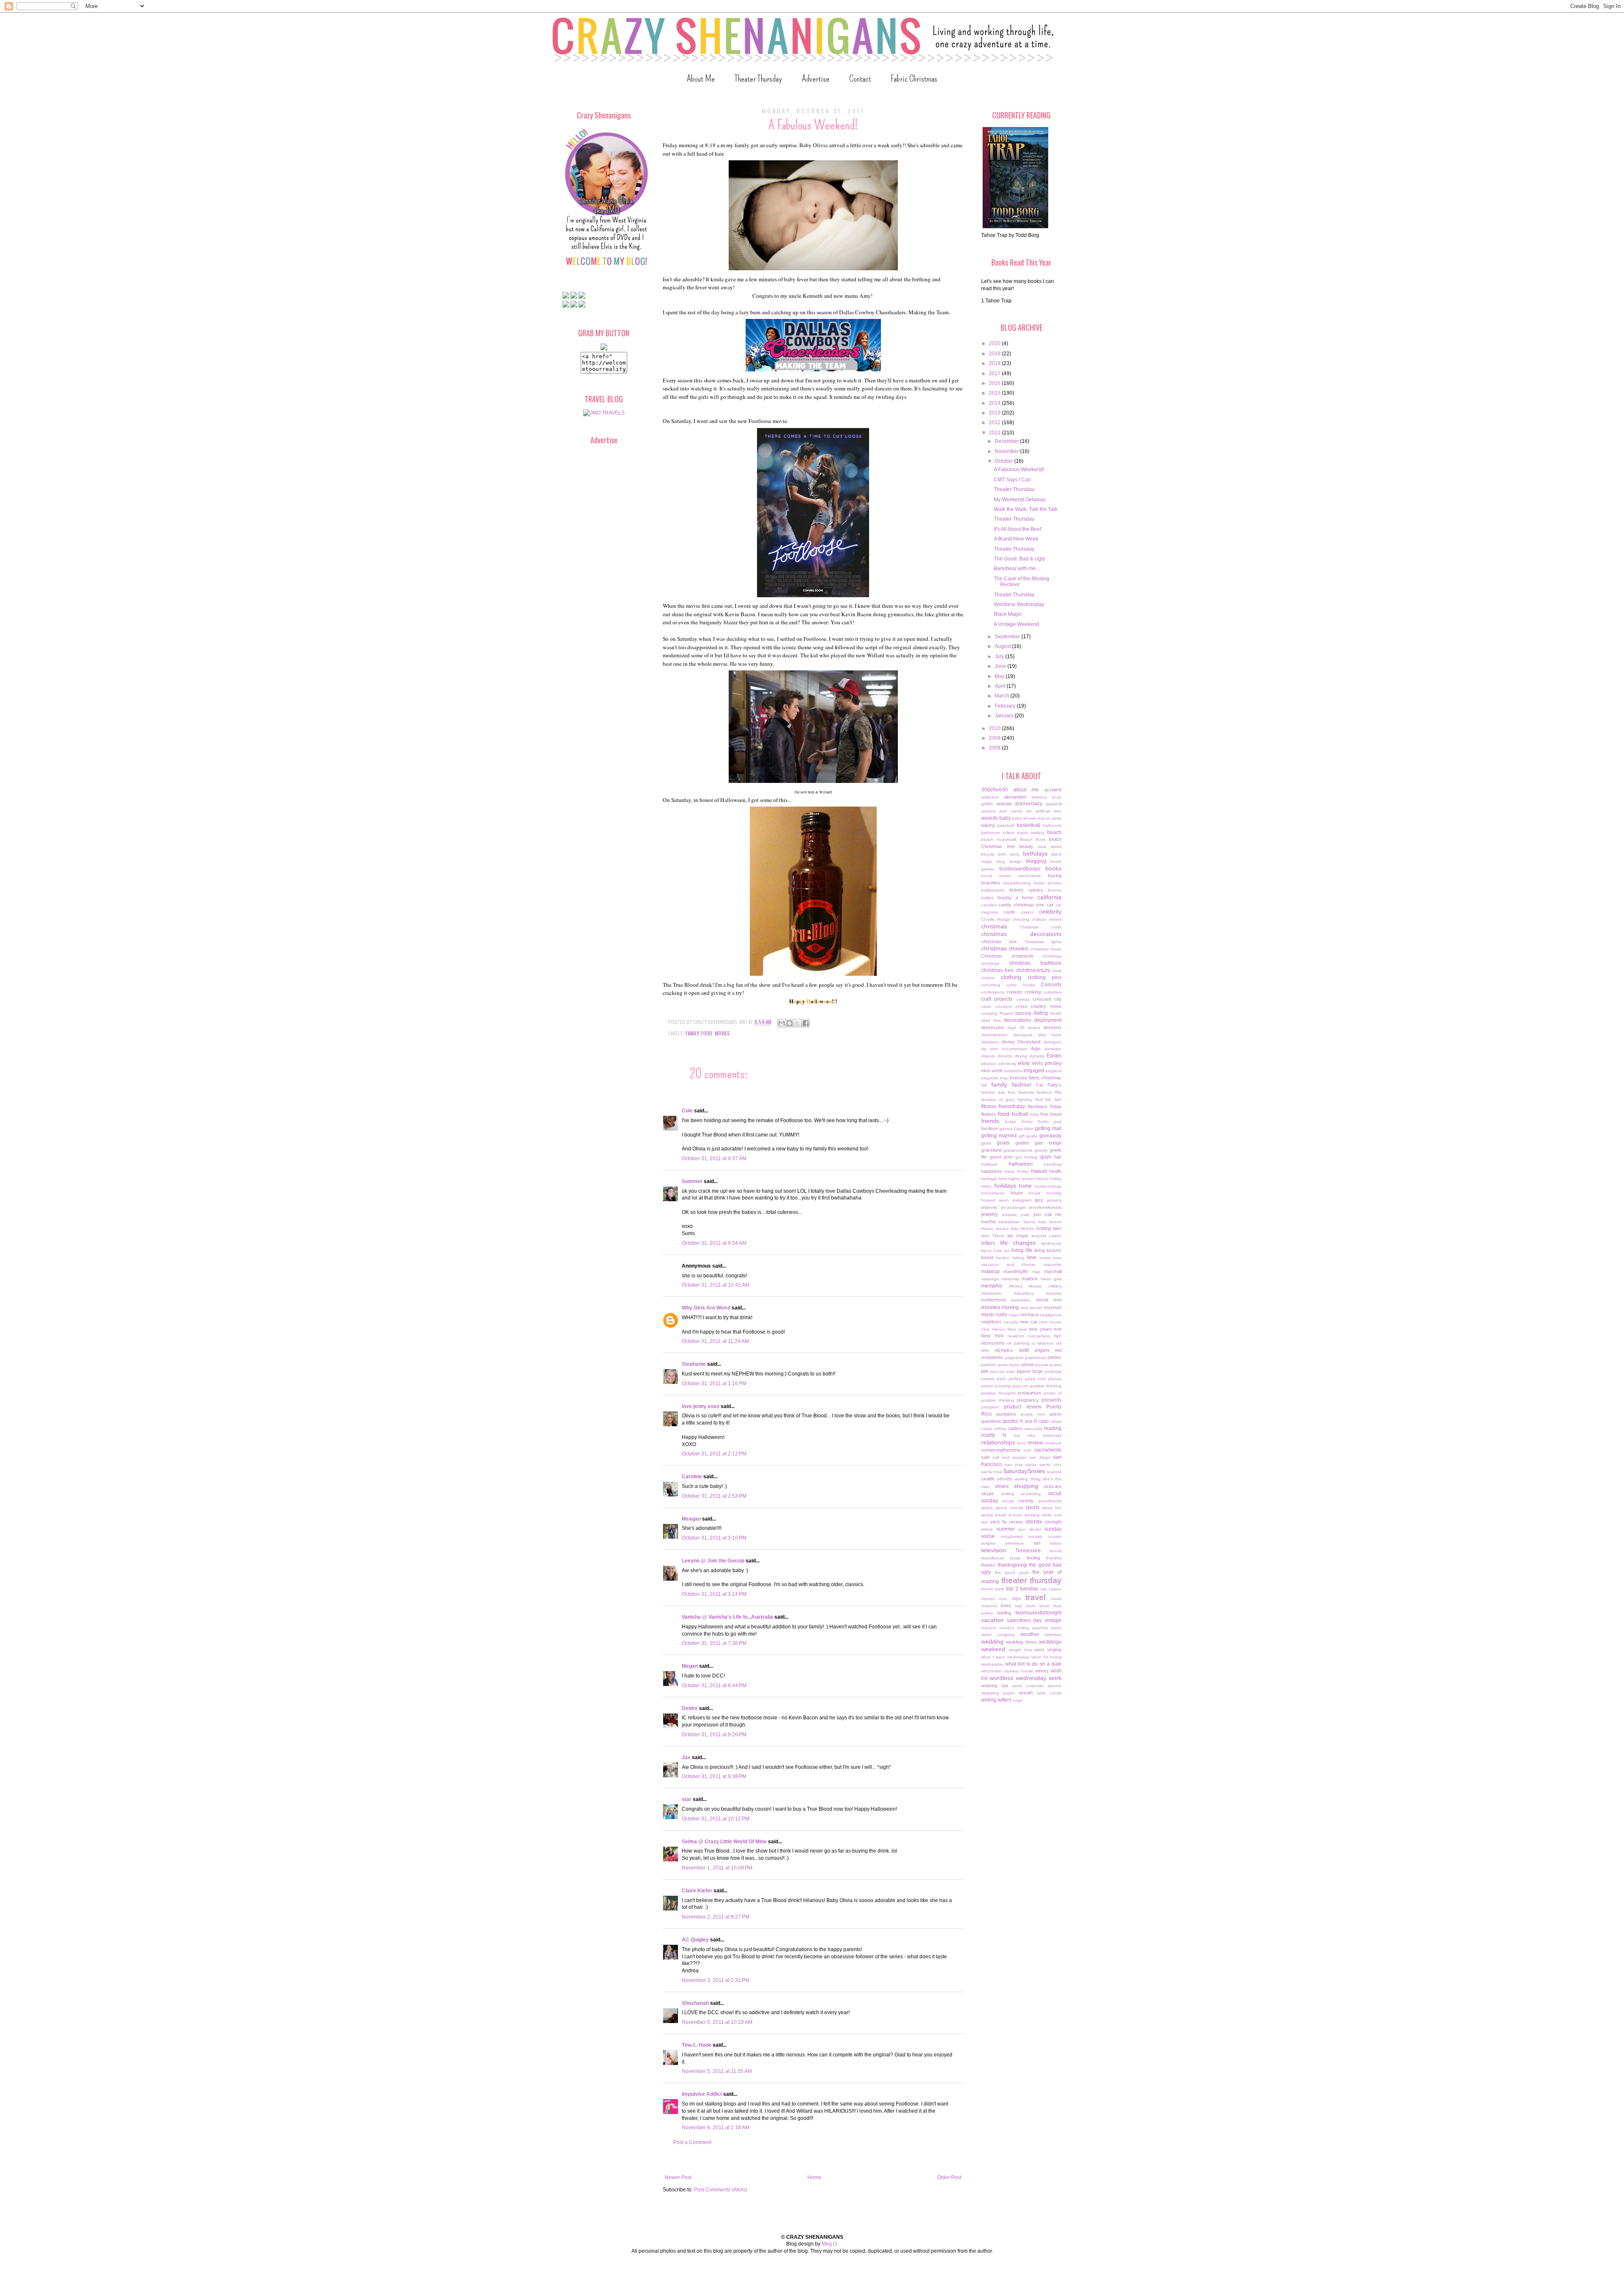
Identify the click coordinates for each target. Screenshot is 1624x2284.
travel (1036, 1597)
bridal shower (1048, 883)
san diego (1040, 1457)
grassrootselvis (1018, 1150)
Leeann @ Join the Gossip (713, 1561)
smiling (1008, 1494)
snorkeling (1031, 1494)
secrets (1005, 1479)
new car (1029, 1322)
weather (1030, 1634)
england (1053, 1071)
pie (985, 1371)
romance (1053, 1443)
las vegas (1018, 1235)
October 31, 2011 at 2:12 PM (714, 1454)
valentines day (1025, 1620)
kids (1015, 1228)
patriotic (989, 1365)
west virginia (1048, 1650)
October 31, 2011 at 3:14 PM (714, 1594)
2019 (995, 354)
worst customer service (1037, 1686)
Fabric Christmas (914, 78)
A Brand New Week (1016, 539)
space (987, 1508)
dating (1041, 1013)
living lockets (1048, 1250)
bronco (1055, 890)
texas (1015, 1558)
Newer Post (678, 2177)
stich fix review (1007, 1522)
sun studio (1030, 1529)
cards (1010, 912)
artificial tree (1049, 811)
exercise (1018, 1078)
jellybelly (989, 1207)
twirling (1004, 1613)
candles (989, 905)
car (1050, 905)
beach (1054, 832)
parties (1055, 1357)
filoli (1039, 1099)
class (1057, 970)
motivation (1021, 1300)
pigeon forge (1030, 1371)
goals (1003, 1143)
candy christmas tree (1021, 905)
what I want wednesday (1005, 1657)
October (1004, 461)
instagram (1022, 1200)
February (1006, 706)
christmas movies (1005, 948)
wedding (992, 1642)
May (1000, 676)
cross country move (1039, 1006)
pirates (988, 1379)
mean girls (1051, 1279)
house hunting (1045, 1193)
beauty (1026, 846)
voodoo (1007, 1628)
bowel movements (1020, 876)
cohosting (991, 985)
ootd (1024, 1350)
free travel (1051, 1114)
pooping (1003, 1386)
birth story (1009, 854)
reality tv (994, 1435)
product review (1023, 1407)
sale (985, 1457)
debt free (991, 1020)
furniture (990, 1128)
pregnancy (1028, 1400)
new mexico (993, 1329)
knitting (1044, 1228)
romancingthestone (1001, 1450)
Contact (860, 78)
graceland (991, 1150)
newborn (1016, 1336)
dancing (1023, 1013)
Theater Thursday (758, 78)
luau (1057, 1258)
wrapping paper (998, 1693)
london (1003, 1258)
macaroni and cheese (1008, 1264)
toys (1016, 1598)
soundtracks (1050, 1501)
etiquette (990, 1078)
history (1042, 1179)
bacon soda (1050, 818)
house (1017, 1193)
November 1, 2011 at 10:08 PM (717, 1868)
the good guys (1011, 1572)
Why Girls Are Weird (706, 1308)
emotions (1013, 1071)
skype (988, 1493)
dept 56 (1016, 1028)
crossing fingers (997, 1013)
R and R (1028, 1421)
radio (1044, 1421)
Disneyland (1029, 1042)
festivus (1044, 1092)
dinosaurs (1023, 1035)
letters (988, 1243)
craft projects (997, 999)
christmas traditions (1036, 963)
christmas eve (999, 942)
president (990, 1407)
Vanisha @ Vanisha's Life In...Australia (727, 1617)
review (1035, 1443)
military (1055, 1286)
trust (1057, 1606)
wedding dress (1022, 1642)
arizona (988, 811)
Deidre (690, 1708)
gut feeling (1027, 1157)
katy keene (1050, 1222)
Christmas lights (1043, 942)
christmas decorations (1021, 934)
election (989, 1064)
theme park (993, 1589)
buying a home (1016, 898)
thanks (988, 1565)
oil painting (1018, 1343)
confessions (993, 992)
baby (1005, 818)
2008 (995, 748)
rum (1027, 1450)
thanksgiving (1012, 1565)
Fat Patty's (1049, 1085)
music (988, 1315)
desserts (1052, 1027)
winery (1042, 1671)
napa (1014, 1315)
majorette (1052, 1264)
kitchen (1027, 1228)
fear (1012, 1092)
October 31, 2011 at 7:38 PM (714, 1643)
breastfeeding (1017, 883)
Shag (1036, 1479)
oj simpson (1042, 1343)
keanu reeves (995, 1228)
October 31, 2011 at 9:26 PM (714, 1735)
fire (1048, 1099)
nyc (1058, 1336)
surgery (988, 1543)
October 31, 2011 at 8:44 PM (714, 1686)
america (1039, 797)
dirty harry (1050, 1035)
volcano (989, 1628)
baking (988, 825)
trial (1018, 1606)
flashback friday (1045, 1106)
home (1025, 1186)
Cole (687, 1111)
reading (1053, 1428)
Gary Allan (1024, 1129)
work (1055, 1678)
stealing (1032, 1515)
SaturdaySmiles (1024, 1471)
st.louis (1015, 1515)
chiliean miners (1047, 919)
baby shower (1025, 818)
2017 (995, 373)
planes (1055, 1379)
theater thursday (1032, 1580)
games (1006, 1129)
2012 (995, 423)
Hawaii (1039, 1171)
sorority (1026, 1501)
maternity (1010, 1279)
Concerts (1051, 985)
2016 (995, 383)
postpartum (1030, 1393)
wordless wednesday (1018, 1678)
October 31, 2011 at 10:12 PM (716, 1819)
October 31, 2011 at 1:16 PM (714, 1384)
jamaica (1054, 1200)
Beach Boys (1033, 839)
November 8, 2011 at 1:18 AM (716, 2128)
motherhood (993, 1300)
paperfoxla (1036, 1357)
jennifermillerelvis (1045, 1207)
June (1001, 666)
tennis (1056, 1551)
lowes (1045, 1258)
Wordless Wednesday (1019, 604)
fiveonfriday (1012, 1106)
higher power (1021, 1179)
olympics (1004, 1350)
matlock (1030, 1279)
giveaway (1051, 1136)
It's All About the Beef (1018, 529)
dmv (994, 1049)
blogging (1036, 861)
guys (1046, 1157)
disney (1008, 1042)
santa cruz (1051, 1465)
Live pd (1001, 1250)
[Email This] (782, 1023)
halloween (1021, 1164)
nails (1001, 1315)
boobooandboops (1020, 869)
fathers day (993, 1092)
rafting (1000, 1429)
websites (1053, 1635)
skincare (1053, 1486)
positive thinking (1046, 1386)
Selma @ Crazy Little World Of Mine (724, 1842)
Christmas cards (1041, 927)
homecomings (1048, 1186)
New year (1017, 1329)
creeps (1023, 999)
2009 (995, 738)
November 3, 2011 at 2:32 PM (716, 1980)
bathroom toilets (998, 833)
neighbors (991, 1322)
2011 (995, 433)
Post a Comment (692, 2142)
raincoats (1033, 1429)
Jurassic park (1015, 1215)
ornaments (992, 1357)
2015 (995, 393)
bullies (987, 898)
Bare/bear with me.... (1017, 568)
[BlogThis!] (790, 1023)
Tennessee (1028, 1551)
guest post (1001, 1157)
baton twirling (1031, 833)
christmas (994, 926)
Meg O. (830, 2244)
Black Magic (1008, 614)
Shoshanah (695, 2003)
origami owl (1048, 1350)
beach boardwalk (999, 839)
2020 (995, 343)
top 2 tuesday (1022, 1589)
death (1056, 1013)
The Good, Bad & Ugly (1019, 559)
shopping (1026, 1486)
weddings (1050, 1642)
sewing (1021, 1479)
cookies (1015, 992)
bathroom (1052, 825)
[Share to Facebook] (806, 1023)
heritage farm (994, 1179)
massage (990, 1279)
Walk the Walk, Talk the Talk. (1026, 509)
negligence (1051, 1315)
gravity (1041, 1150)
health (1055, 1171)
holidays (1005, 1186)
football (1020, 1114)
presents (1052, 1400)
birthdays (1035, 854)
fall (984, 1085)
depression (993, 1027)
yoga (1018, 1700)
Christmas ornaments (1007, 956)
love (1032, 1257)
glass (986, 1143)
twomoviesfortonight (1038, 1613)
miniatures (991, 1293)
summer (1006, 1529)
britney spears (1026, 890)
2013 (995, 413)
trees (1006, 1606)
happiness (992, 1171)
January (1005, 716)
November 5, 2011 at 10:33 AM (717, 2022)
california (1049, 897)
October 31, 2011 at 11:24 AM (715, 1341)
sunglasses (1012, 1536)
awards (990, 818)
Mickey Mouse (1026, 1286)
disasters (990, 1042)
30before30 (994, 790)
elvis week (992, 1071)
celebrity (1050, 911)
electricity (1007, 1064)
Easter (1054, 1056)
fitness (989, 1106)
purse (1056, 1414)
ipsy (1039, 1200)
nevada (1011, 1322)
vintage (1053, 1620)
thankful (1054, 1558)
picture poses (1048, 1365)
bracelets (991, 883)
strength (1053, 1522)
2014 (995, 403)
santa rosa (992, 1472)
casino (1027, 912)
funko (1027, 1121)
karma (1029, 1222)
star (687, 1799)
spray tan (1052, 1508)
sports (1033, 1507)
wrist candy (1049, 1693)
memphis (992, 1286)
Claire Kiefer (697, 1891)
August (1003, 646)
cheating (1021, 919)
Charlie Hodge (996, 919)
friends (990, 1121)
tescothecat (993, 1558)
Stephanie (694, 1364)
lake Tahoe (993, 1236)
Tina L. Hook (697, 2045)
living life (1022, 1250)
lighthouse (1051, 1243)
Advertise (816, 78)
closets (988, 978)
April (1001, 686)
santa (1031, 1465)
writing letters (996, 1700)
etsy (1004, 1078)
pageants (1014, 1357)
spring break (994, 1515)
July (1000, 656)
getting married (999, 1136)
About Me (701, 78)
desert (1034, 1028)
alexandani (1015, 797)
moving (1010, 1307)
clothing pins (1045, 977)
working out (994, 1686)
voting (1023, 1628)
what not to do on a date (1033, 1664)
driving (1021, 1056)
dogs (1036, 1049)
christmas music (1046, 949)
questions (991, 1421)
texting (1033, 1558)
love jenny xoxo (701, 1406)
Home (814, 2177)
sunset (1055, 1536)
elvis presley (1047, 1063)
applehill (1053, 804)
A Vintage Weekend (1016, 624)
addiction (990, 797)
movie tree (1049, 1300)
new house (1050, 1322)
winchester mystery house (1007, 1671)
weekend (993, 1649)
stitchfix (1034, 1522)
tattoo (1056, 1543)
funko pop (1050, 1121)
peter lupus (1009, 1365)
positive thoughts (999, 1393)
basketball (1029, 825)
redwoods (1052, 1435)
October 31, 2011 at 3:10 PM (714, 1538)
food (707, 1033)
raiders (1015, 1428)
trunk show (1037, 1606)
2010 (995, 728)
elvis (1024, 1063)
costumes (1052, 992)
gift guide (1028, 1136)
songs (1008, 1501)
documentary (1015, 1049)
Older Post (949, 2177)
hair (1058, 1157)
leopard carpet (1047, 1236)
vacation (992, 1620)
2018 (995, 363)
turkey (987, 1613)
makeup (990, 1271)
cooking (1033, 992)
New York (992, 1336)
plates (987, 1386)
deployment (1048, 1020)
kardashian (1009, 1222)
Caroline (692, 1477)
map (1036, 1272)
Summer (692, 1181)
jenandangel (1013, 1207)
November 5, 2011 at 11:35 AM (717, 2071)
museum (1053, 1307)
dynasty (1037, 1056)
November (1007, 451)
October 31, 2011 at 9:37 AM (714, 1158)
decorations (1018, 1020)
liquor (986, 1250)
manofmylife (1016, 1271)
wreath (1026, 1693)
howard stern (995, 1200)
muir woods (1031, 1308)
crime (986, 1006)
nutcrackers (1039, 1336)
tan (1037, 1543)
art (1029, 811)
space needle (1010, 1508)
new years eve (1045, 1329)
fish (1058, 1099)
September (1008, 637)
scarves (1054, 1472)
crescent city (1047, 999)
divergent (1052, 1042)
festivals (1026, 1092)
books (1053, 868)
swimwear (1015, 1543)
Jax (686, 1757)
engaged (1034, 1071)
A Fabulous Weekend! (1019, 469)
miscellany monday (1038, 1293)
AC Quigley (695, 1940)
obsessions (993, 1343)
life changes (1018, 1243)
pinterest (1053, 1371)
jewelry (989, 1214)
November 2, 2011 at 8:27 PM (716, 1917)
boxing (1055, 876)
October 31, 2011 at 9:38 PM (714, 1776)
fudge (1011, 1121)
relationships (998, 1442)
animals (1004, 804)
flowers (989, 1114)
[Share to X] (798, 1023)
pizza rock (1036, 1379)
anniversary (1029, 804)
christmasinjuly (1033, 970)
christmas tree (997, 970)
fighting (1025, 1099)
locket (987, 1257)
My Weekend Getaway (1020, 500)
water (1056, 1628)
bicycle (988, 854)
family (692, 1033)
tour (1003, 1599)
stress (987, 1529)
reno (1022, 1443)
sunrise (1036, 1536)
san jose (1014, 1465)
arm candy (1011, 811)
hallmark (989, 1164)
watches (1040, 1628)
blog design (1009, 861)
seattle (988, 1479)
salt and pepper (1010, 1457)
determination (994, 1035)
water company (998, 1635)
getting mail (1048, 1128)
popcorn (1020, 1386)
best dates (1050, 847)
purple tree (1033, 1414)
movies (722, 1033)
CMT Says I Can (1012, 480)
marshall (1053, 1271)
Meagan (691, 1519)
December (1007, 441)
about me (1026, 790)
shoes (1002, 1486)
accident (1053, 790)
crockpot (1003, 1006)
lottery (1018, 1258)
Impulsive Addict (702, 2094)
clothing (1011, 977)
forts (1034, 1114)
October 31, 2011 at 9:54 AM (714, 1243)
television (994, 1550)
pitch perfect (1010, 1379)
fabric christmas (1045, 1078)
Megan (690, 1666)
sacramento (1048, 1450)
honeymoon (993, 1193)
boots (987, 876)
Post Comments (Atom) (720, 2190)
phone (1028, 1364)
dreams (1005, 1056)
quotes (1011, 1421)
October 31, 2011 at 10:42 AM (716, 1285)
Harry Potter (1016, 1171)
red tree (1025, 1435)
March (1003, 696)
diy (984, 1049)
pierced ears (1002, 1371)
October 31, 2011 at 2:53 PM (714, 1496)
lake (1057, 1228)
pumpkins (1006, 1414)
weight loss (1020, 1650)
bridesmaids (993, 890)
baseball (1005, 825)
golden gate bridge (1039, 1143)
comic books (1020, 985)
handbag (1053, 1164)
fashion (1022, 1084)
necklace (1029, 1315)
